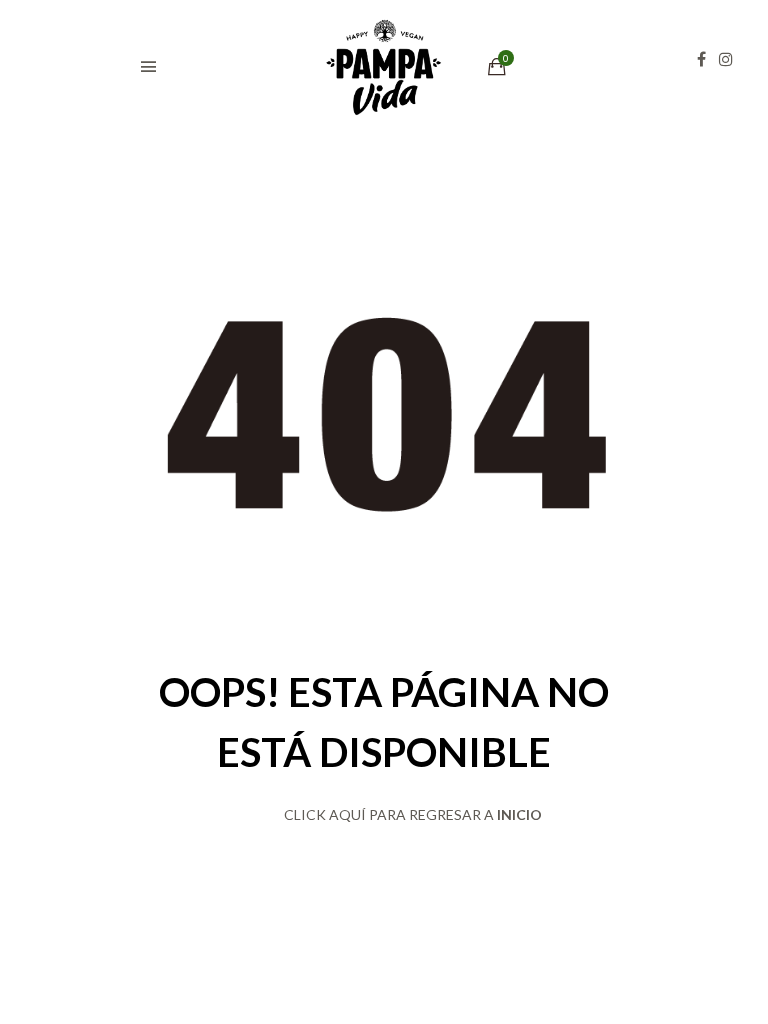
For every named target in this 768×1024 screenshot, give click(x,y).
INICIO (519, 814)
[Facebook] (706, 59)
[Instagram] (731, 59)
